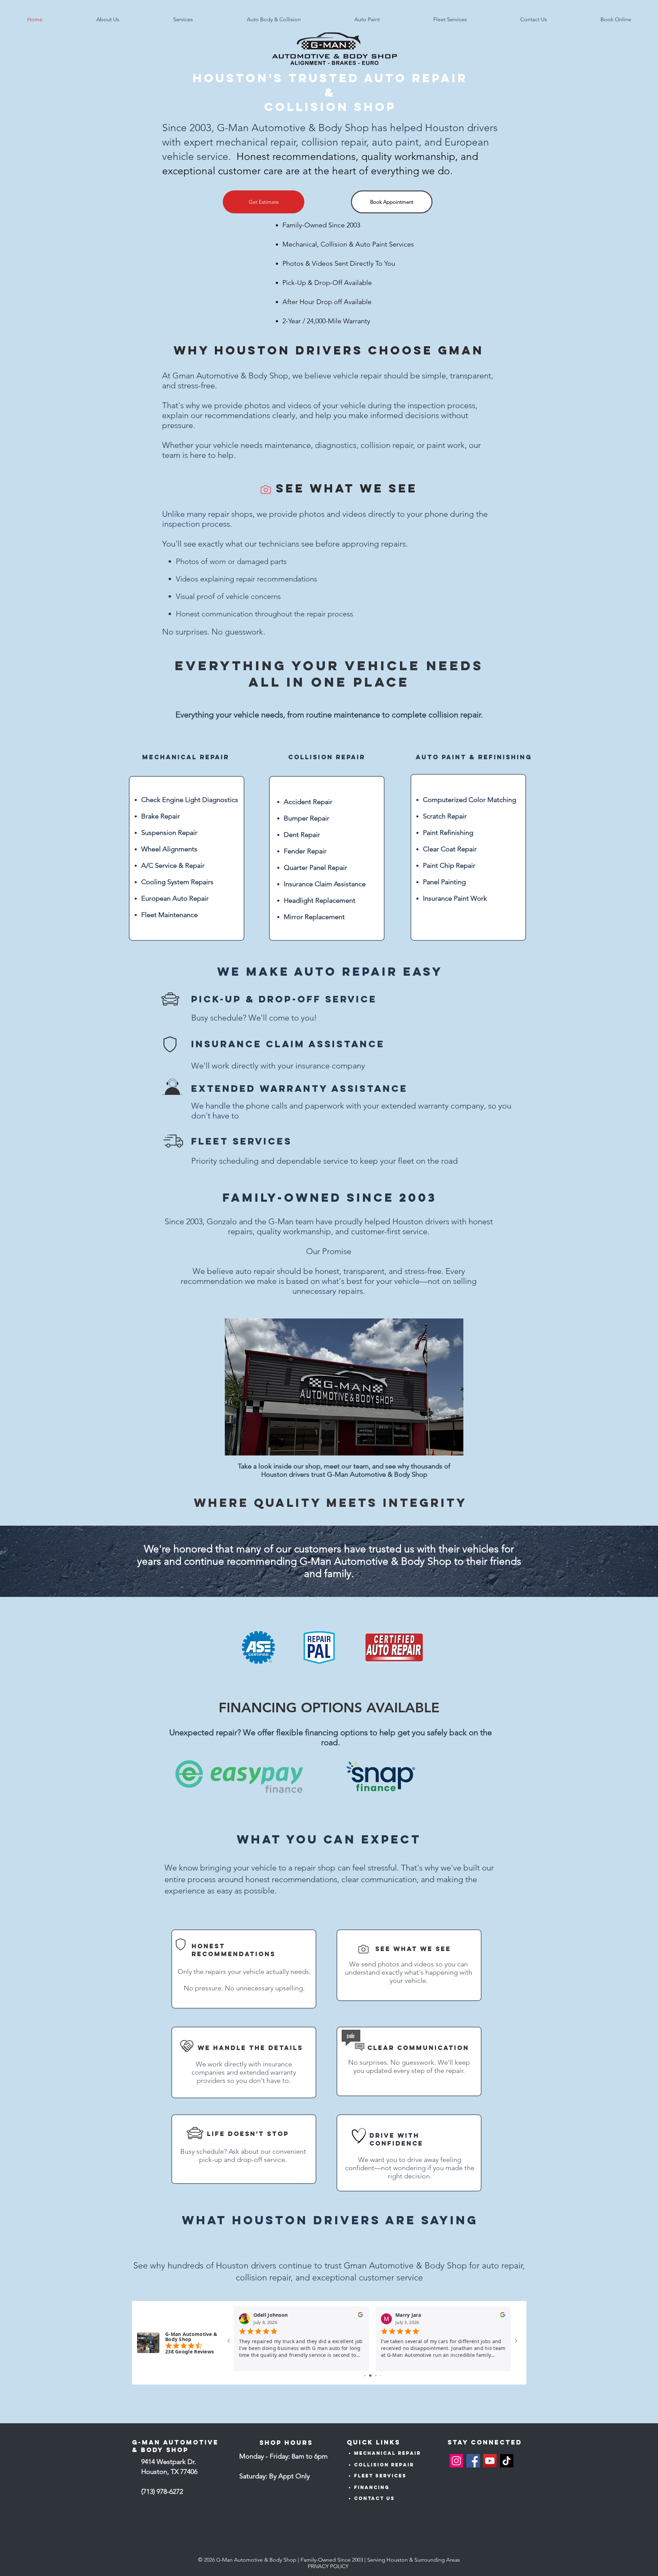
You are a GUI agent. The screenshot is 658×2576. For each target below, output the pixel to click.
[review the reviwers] (361, 2316)
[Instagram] (456, 2461)
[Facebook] (473, 2461)
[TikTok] (507, 2461)
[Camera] (266, 489)
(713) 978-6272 (162, 2491)
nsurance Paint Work (456, 898)
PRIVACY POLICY (329, 2566)
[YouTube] (490, 2461)
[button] (108, 20)
